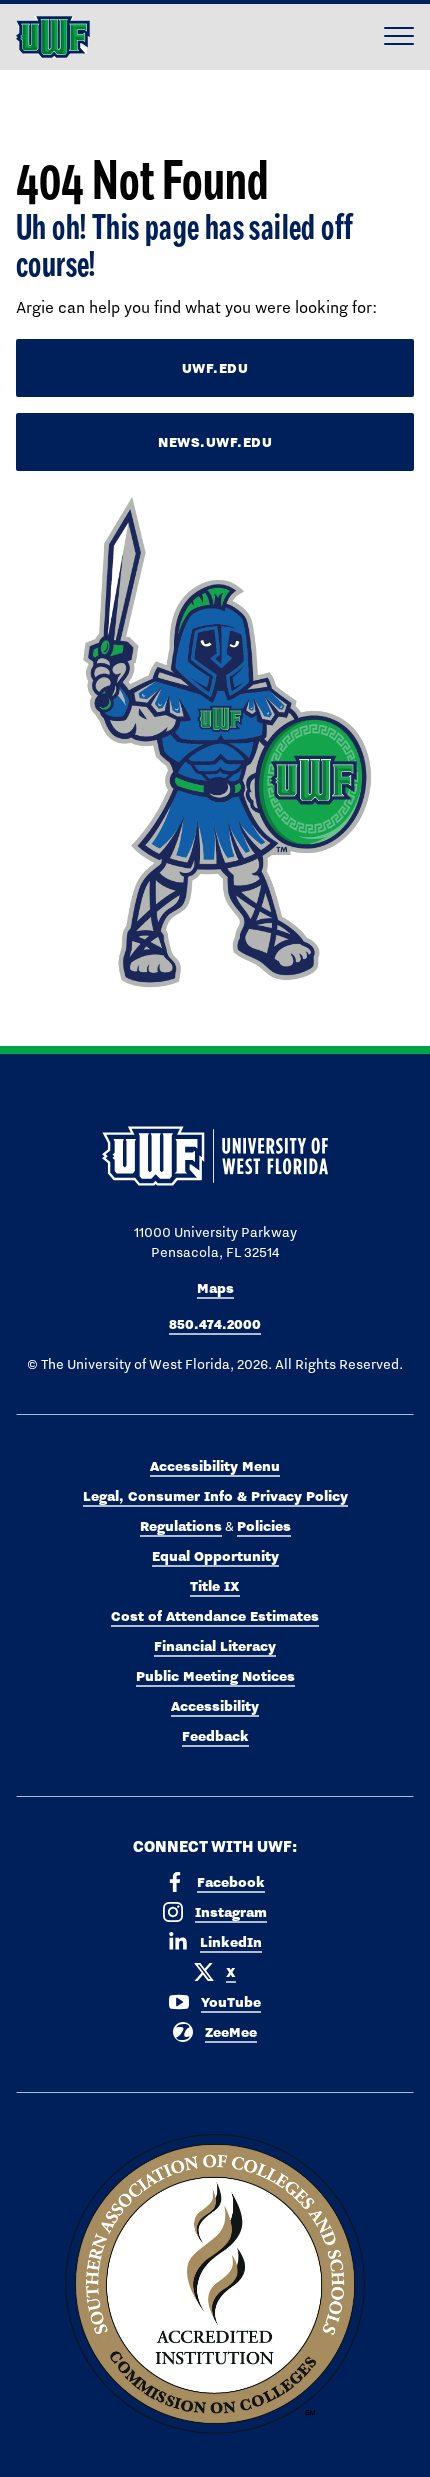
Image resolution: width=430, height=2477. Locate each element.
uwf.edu (215, 368)
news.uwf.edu (215, 442)
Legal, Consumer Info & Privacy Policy (215, 1496)
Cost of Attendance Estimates (215, 1616)
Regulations (181, 1526)
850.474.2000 (215, 1324)
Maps (215, 1288)
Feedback (215, 1736)
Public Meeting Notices (215, 1676)
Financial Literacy (215, 1646)
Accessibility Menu (215, 1466)
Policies (264, 1526)
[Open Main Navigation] (399, 37)
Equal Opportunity (215, 1556)
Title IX (215, 1586)
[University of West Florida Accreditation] (215, 2285)
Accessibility (215, 1706)
